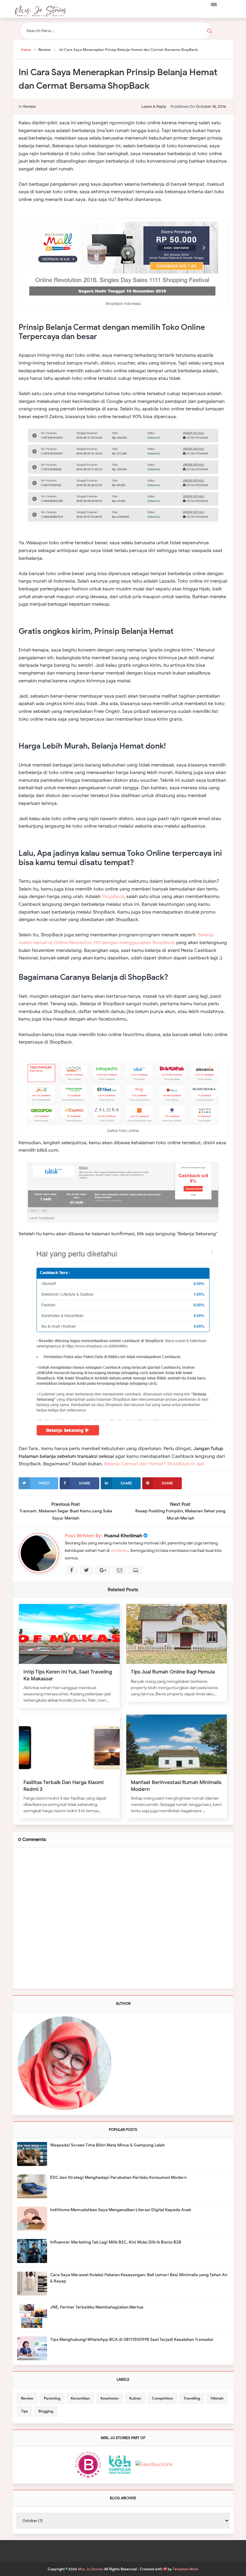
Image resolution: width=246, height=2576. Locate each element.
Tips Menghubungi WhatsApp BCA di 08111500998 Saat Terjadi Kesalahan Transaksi (132, 2340)
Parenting (52, 2398)
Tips (24, 2411)
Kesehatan (110, 2398)
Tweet (44, 1483)
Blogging (46, 2411)
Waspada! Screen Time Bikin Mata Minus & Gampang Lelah (107, 2145)
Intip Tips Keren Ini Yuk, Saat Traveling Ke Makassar (68, 1675)
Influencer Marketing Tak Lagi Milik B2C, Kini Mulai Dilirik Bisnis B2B (116, 2242)
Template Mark (186, 2569)
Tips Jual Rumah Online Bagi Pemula (173, 1672)
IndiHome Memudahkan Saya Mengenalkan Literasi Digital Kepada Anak (121, 2210)
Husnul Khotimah (123, 1536)
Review (29, 106)
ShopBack (113, 897)
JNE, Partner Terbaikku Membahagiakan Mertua (97, 2307)
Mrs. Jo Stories (91, 2569)
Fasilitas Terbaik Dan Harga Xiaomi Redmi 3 (63, 1786)
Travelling (192, 2398)
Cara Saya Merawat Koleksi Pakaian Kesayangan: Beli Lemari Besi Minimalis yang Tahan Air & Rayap (139, 2278)
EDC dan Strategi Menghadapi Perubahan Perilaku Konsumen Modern (118, 2177)
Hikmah (217, 2398)
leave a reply (154, 106)
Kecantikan (80, 2398)
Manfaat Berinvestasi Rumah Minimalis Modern (176, 1786)
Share (85, 1483)
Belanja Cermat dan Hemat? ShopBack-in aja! (154, 1464)
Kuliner (135, 2398)
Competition (162, 2398)
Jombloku (119, 1551)
